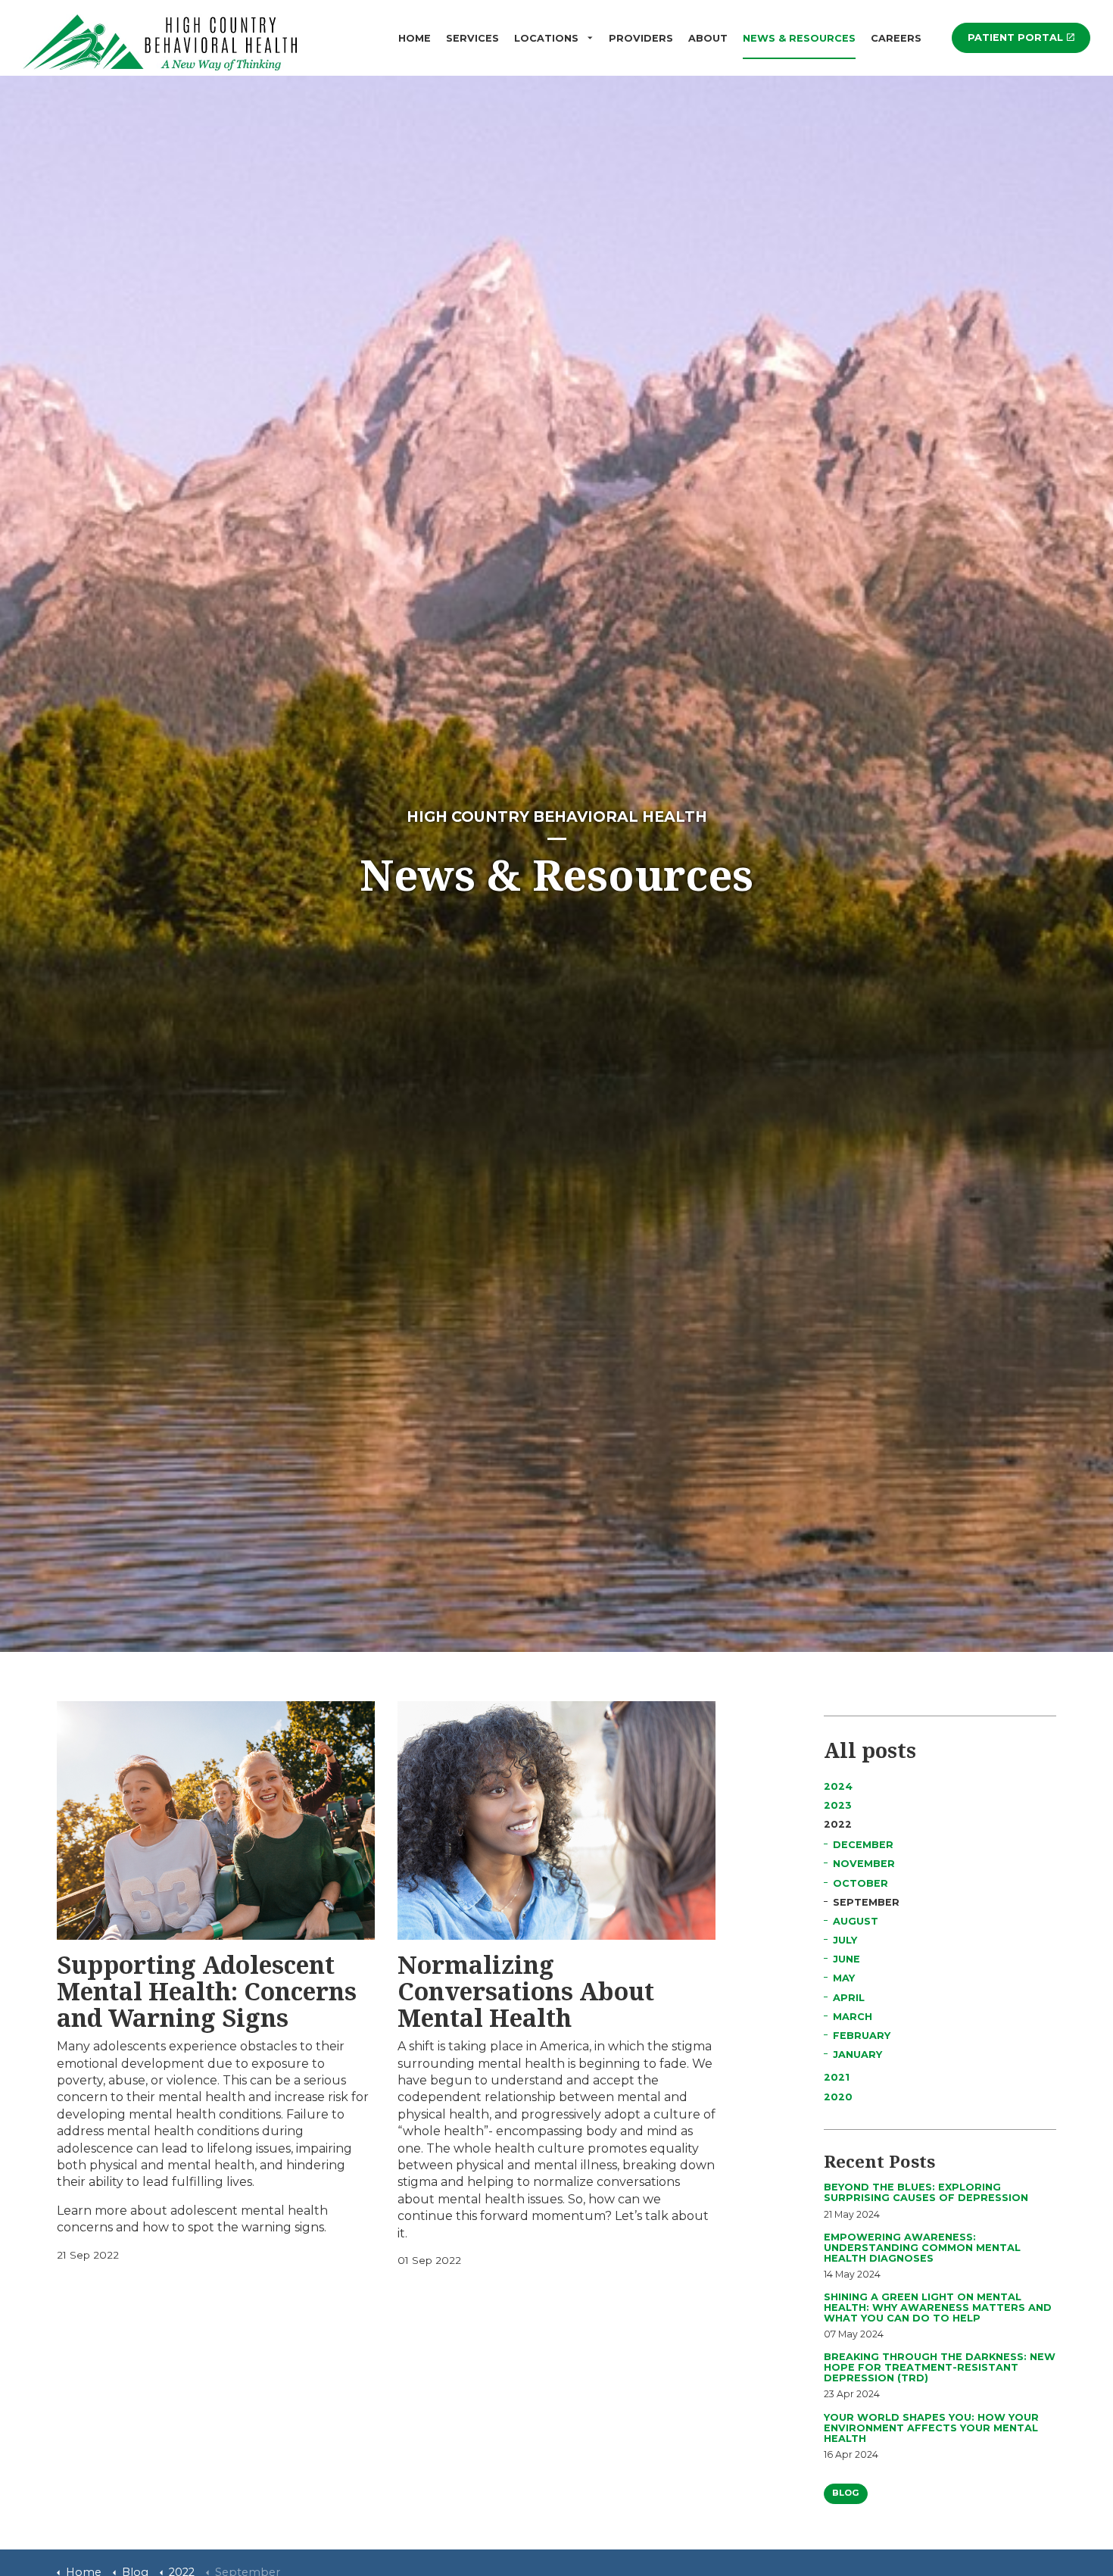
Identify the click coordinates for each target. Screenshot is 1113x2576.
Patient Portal (1015, 37)
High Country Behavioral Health (163, 41)
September (866, 1902)
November (864, 1864)
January (857, 2055)
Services (472, 38)
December (863, 1845)
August (856, 1921)
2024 (838, 1786)
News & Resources (799, 38)
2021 (837, 2077)
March (853, 2017)
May (844, 1978)
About (708, 38)
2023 (838, 1805)
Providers (641, 38)
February (862, 2036)
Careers (896, 38)
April (849, 1998)
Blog (846, 2493)
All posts (870, 1750)
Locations (546, 38)
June (846, 1959)
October (860, 1883)
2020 (838, 2097)
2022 (838, 1824)
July (845, 1940)
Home (415, 38)
